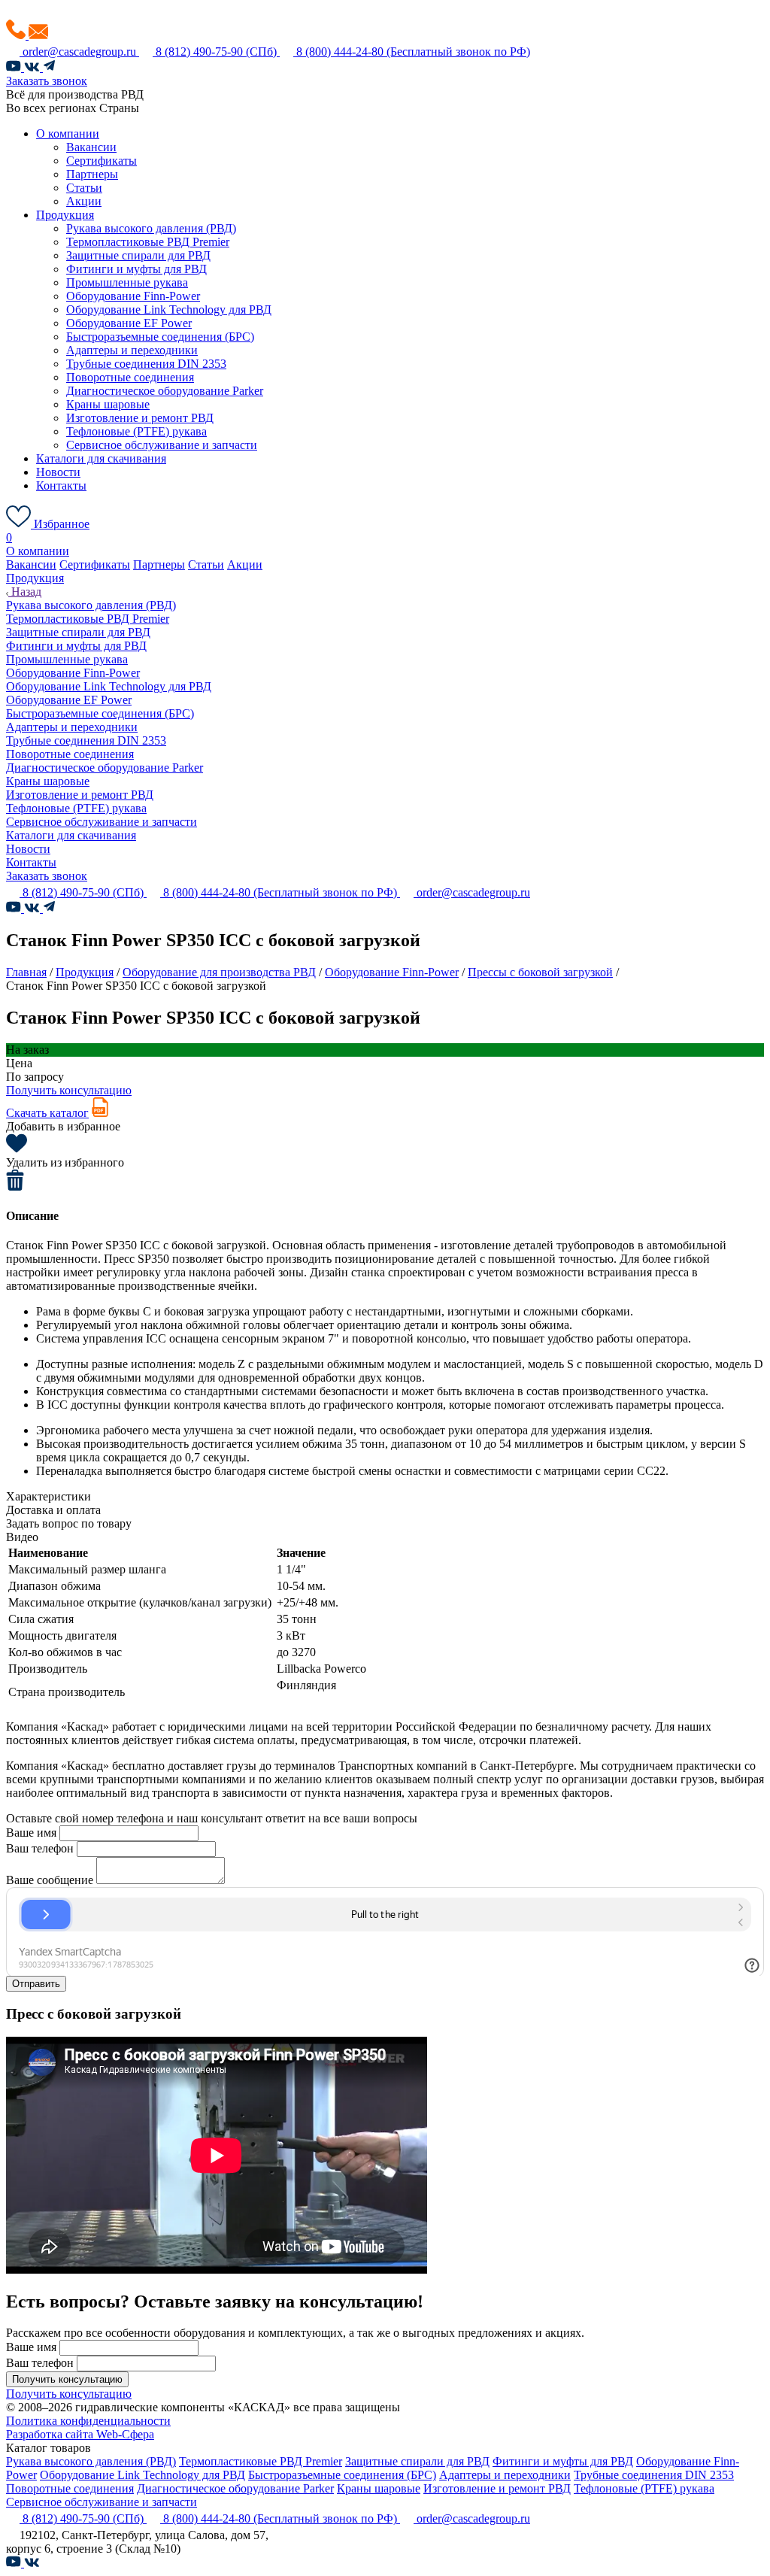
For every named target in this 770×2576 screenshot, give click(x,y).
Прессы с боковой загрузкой (540, 972)
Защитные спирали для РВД (138, 255)
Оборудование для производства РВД (219, 972)
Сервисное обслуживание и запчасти (162, 445)
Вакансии (91, 147)
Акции (84, 201)
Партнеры (92, 174)
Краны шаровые (108, 404)
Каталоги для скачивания (101, 458)
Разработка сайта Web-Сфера (80, 2434)
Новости (58, 472)
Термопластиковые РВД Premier (148, 242)
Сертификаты (102, 161)
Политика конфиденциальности (88, 2421)
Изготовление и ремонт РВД (140, 418)
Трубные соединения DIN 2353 (146, 364)
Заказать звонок (47, 81)
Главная (26, 972)
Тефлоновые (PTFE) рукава (136, 431)
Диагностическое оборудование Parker (165, 391)
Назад (25, 592)
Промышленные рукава (127, 282)
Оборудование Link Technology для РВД (169, 309)
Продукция (65, 215)
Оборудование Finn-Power (133, 296)
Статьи (84, 188)
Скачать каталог (47, 1113)
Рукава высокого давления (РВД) (151, 228)
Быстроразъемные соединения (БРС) (160, 337)
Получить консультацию (69, 1090)
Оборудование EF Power (129, 323)
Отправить (36, 1984)
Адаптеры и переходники (132, 350)
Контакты (61, 485)
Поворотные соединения (130, 377)
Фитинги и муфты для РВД (136, 269)
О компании (68, 134)
